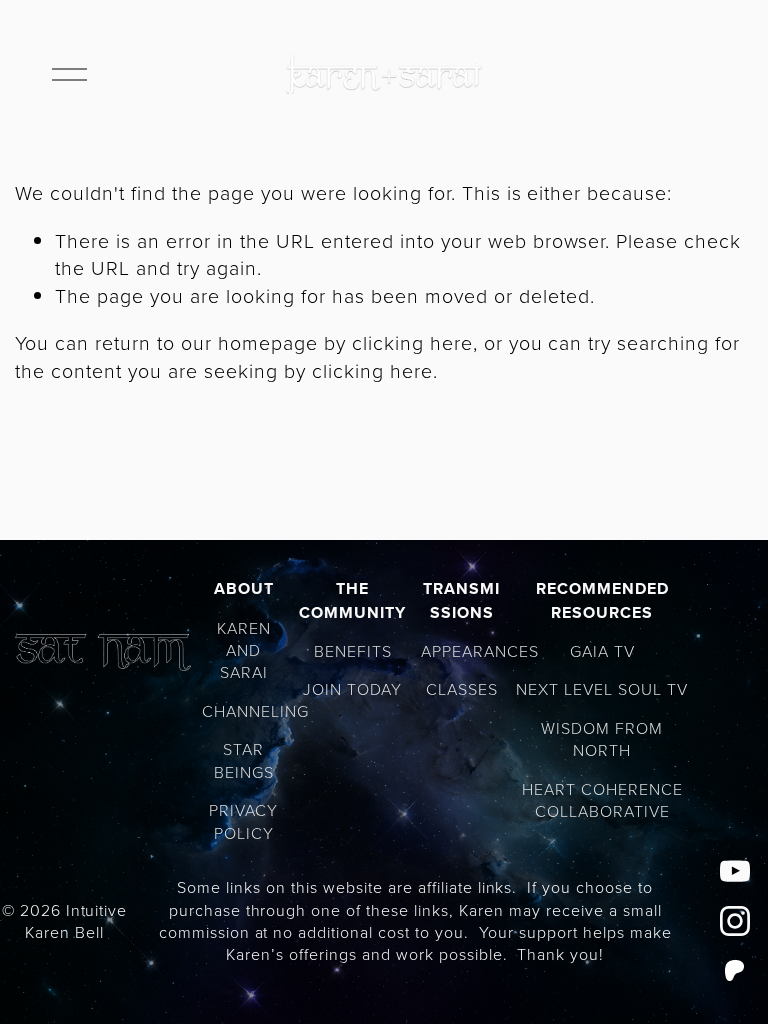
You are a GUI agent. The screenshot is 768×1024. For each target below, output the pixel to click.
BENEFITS (353, 651)
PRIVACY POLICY (243, 821)
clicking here (412, 342)
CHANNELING (255, 711)
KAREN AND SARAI (244, 650)
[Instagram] (735, 921)
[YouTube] (735, 871)
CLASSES (462, 689)
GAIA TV (602, 651)
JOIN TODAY (352, 689)
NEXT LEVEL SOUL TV (602, 689)
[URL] (735, 971)
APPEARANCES (480, 651)
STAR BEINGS (244, 760)
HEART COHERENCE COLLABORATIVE (602, 800)
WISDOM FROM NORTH (602, 739)
